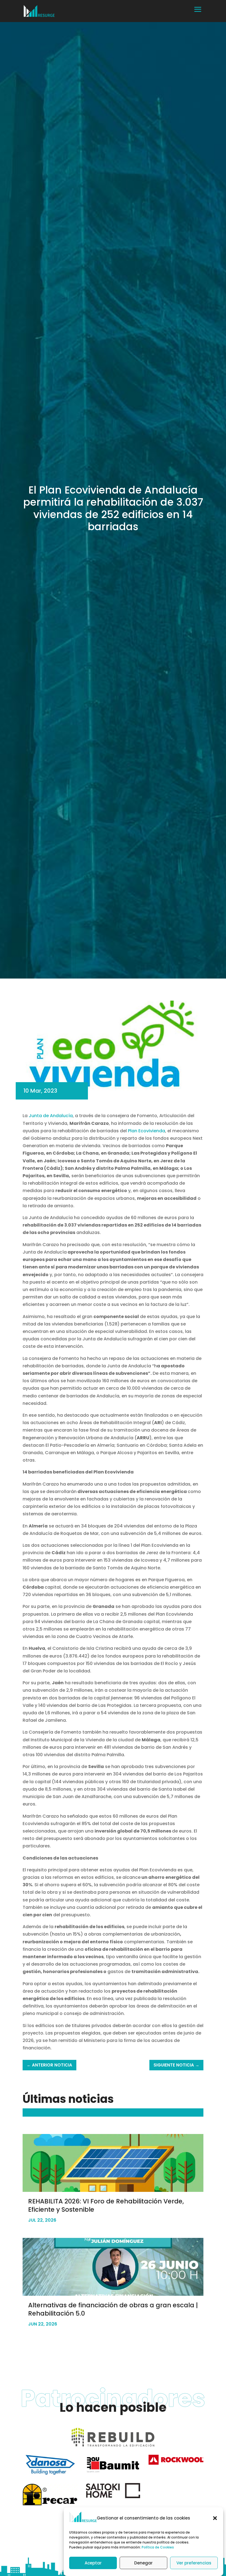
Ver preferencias (194, 2563)
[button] (215, 2518)
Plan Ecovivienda (146, 1131)
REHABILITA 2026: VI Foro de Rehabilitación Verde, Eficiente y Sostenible (106, 2205)
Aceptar (93, 2563)
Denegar (143, 2563)
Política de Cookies (158, 2547)
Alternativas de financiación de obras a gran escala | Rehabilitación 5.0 (113, 2309)
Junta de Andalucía (50, 1116)
